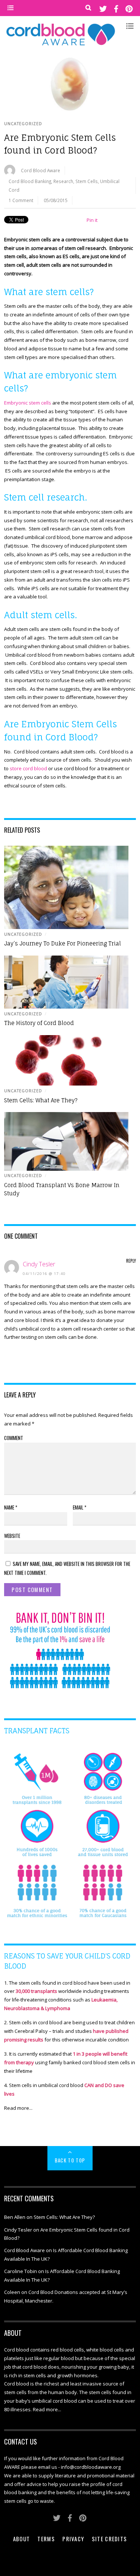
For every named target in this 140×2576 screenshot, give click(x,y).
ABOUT (22, 2539)
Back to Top (70, 2160)
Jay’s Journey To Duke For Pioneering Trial (63, 944)
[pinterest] (129, 8)
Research (63, 181)
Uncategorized (23, 124)
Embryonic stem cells (28, 403)
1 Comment (21, 200)
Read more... (18, 2108)
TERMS (46, 2539)
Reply (131, 1261)
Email (80, 1507)
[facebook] (116, 8)
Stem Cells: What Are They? (41, 1100)
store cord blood (28, 768)
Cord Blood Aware (41, 170)
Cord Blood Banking (30, 181)
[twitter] (103, 8)
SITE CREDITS (110, 2539)
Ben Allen (15, 2217)
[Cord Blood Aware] (60, 45)
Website (12, 1536)
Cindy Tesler (39, 1264)
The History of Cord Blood (39, 1023)
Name (11, 1507)
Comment (14, 1438)
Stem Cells (87, 181)
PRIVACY (73, 2539)
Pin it (92, 220)
